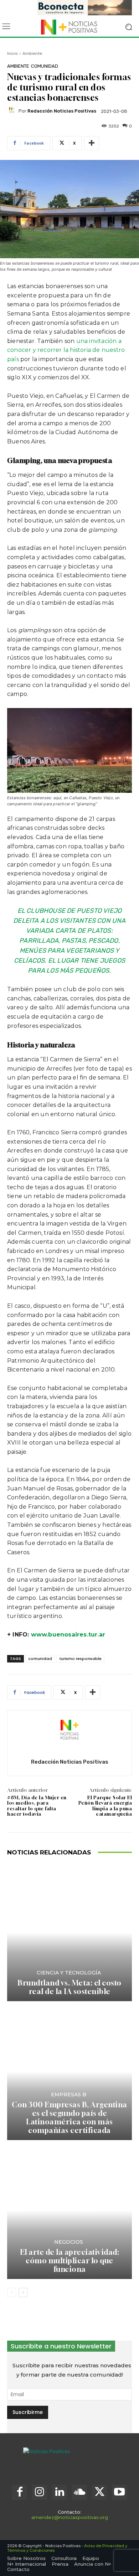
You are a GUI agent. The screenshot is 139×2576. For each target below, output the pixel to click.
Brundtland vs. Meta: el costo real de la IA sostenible (69, 1987)
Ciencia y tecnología (69, 1973)
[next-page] (23, 2293)
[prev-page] (12, 2293)
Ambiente (32, 53)
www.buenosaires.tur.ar (68, 1635)
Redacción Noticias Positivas (62, 111)
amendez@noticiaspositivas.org (70, 2517)
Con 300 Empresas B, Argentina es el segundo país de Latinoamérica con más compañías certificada (69, 2117)
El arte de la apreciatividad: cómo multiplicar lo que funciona (70, 2261)
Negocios (69, 2242)
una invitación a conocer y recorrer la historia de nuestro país (66, 350)
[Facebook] (20, 2492)
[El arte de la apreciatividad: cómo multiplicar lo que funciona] (69, 2210)
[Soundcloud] (79, 2492)
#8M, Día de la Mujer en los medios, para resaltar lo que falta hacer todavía (37, 1806)
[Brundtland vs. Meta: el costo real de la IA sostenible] (69, 1933)
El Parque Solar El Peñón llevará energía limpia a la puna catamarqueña (105, 1806)
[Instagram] (40, 2492)
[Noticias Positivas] (69, 27)
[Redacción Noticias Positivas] (13, 111)
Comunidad (45, 66)
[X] (99, 2492)
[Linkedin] (60, 2492)
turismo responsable (80, 1659)
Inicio (12, 53)
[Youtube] (119, 2492)
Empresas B (69, 2094)
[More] (92, 143)
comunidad (40, 1659)
